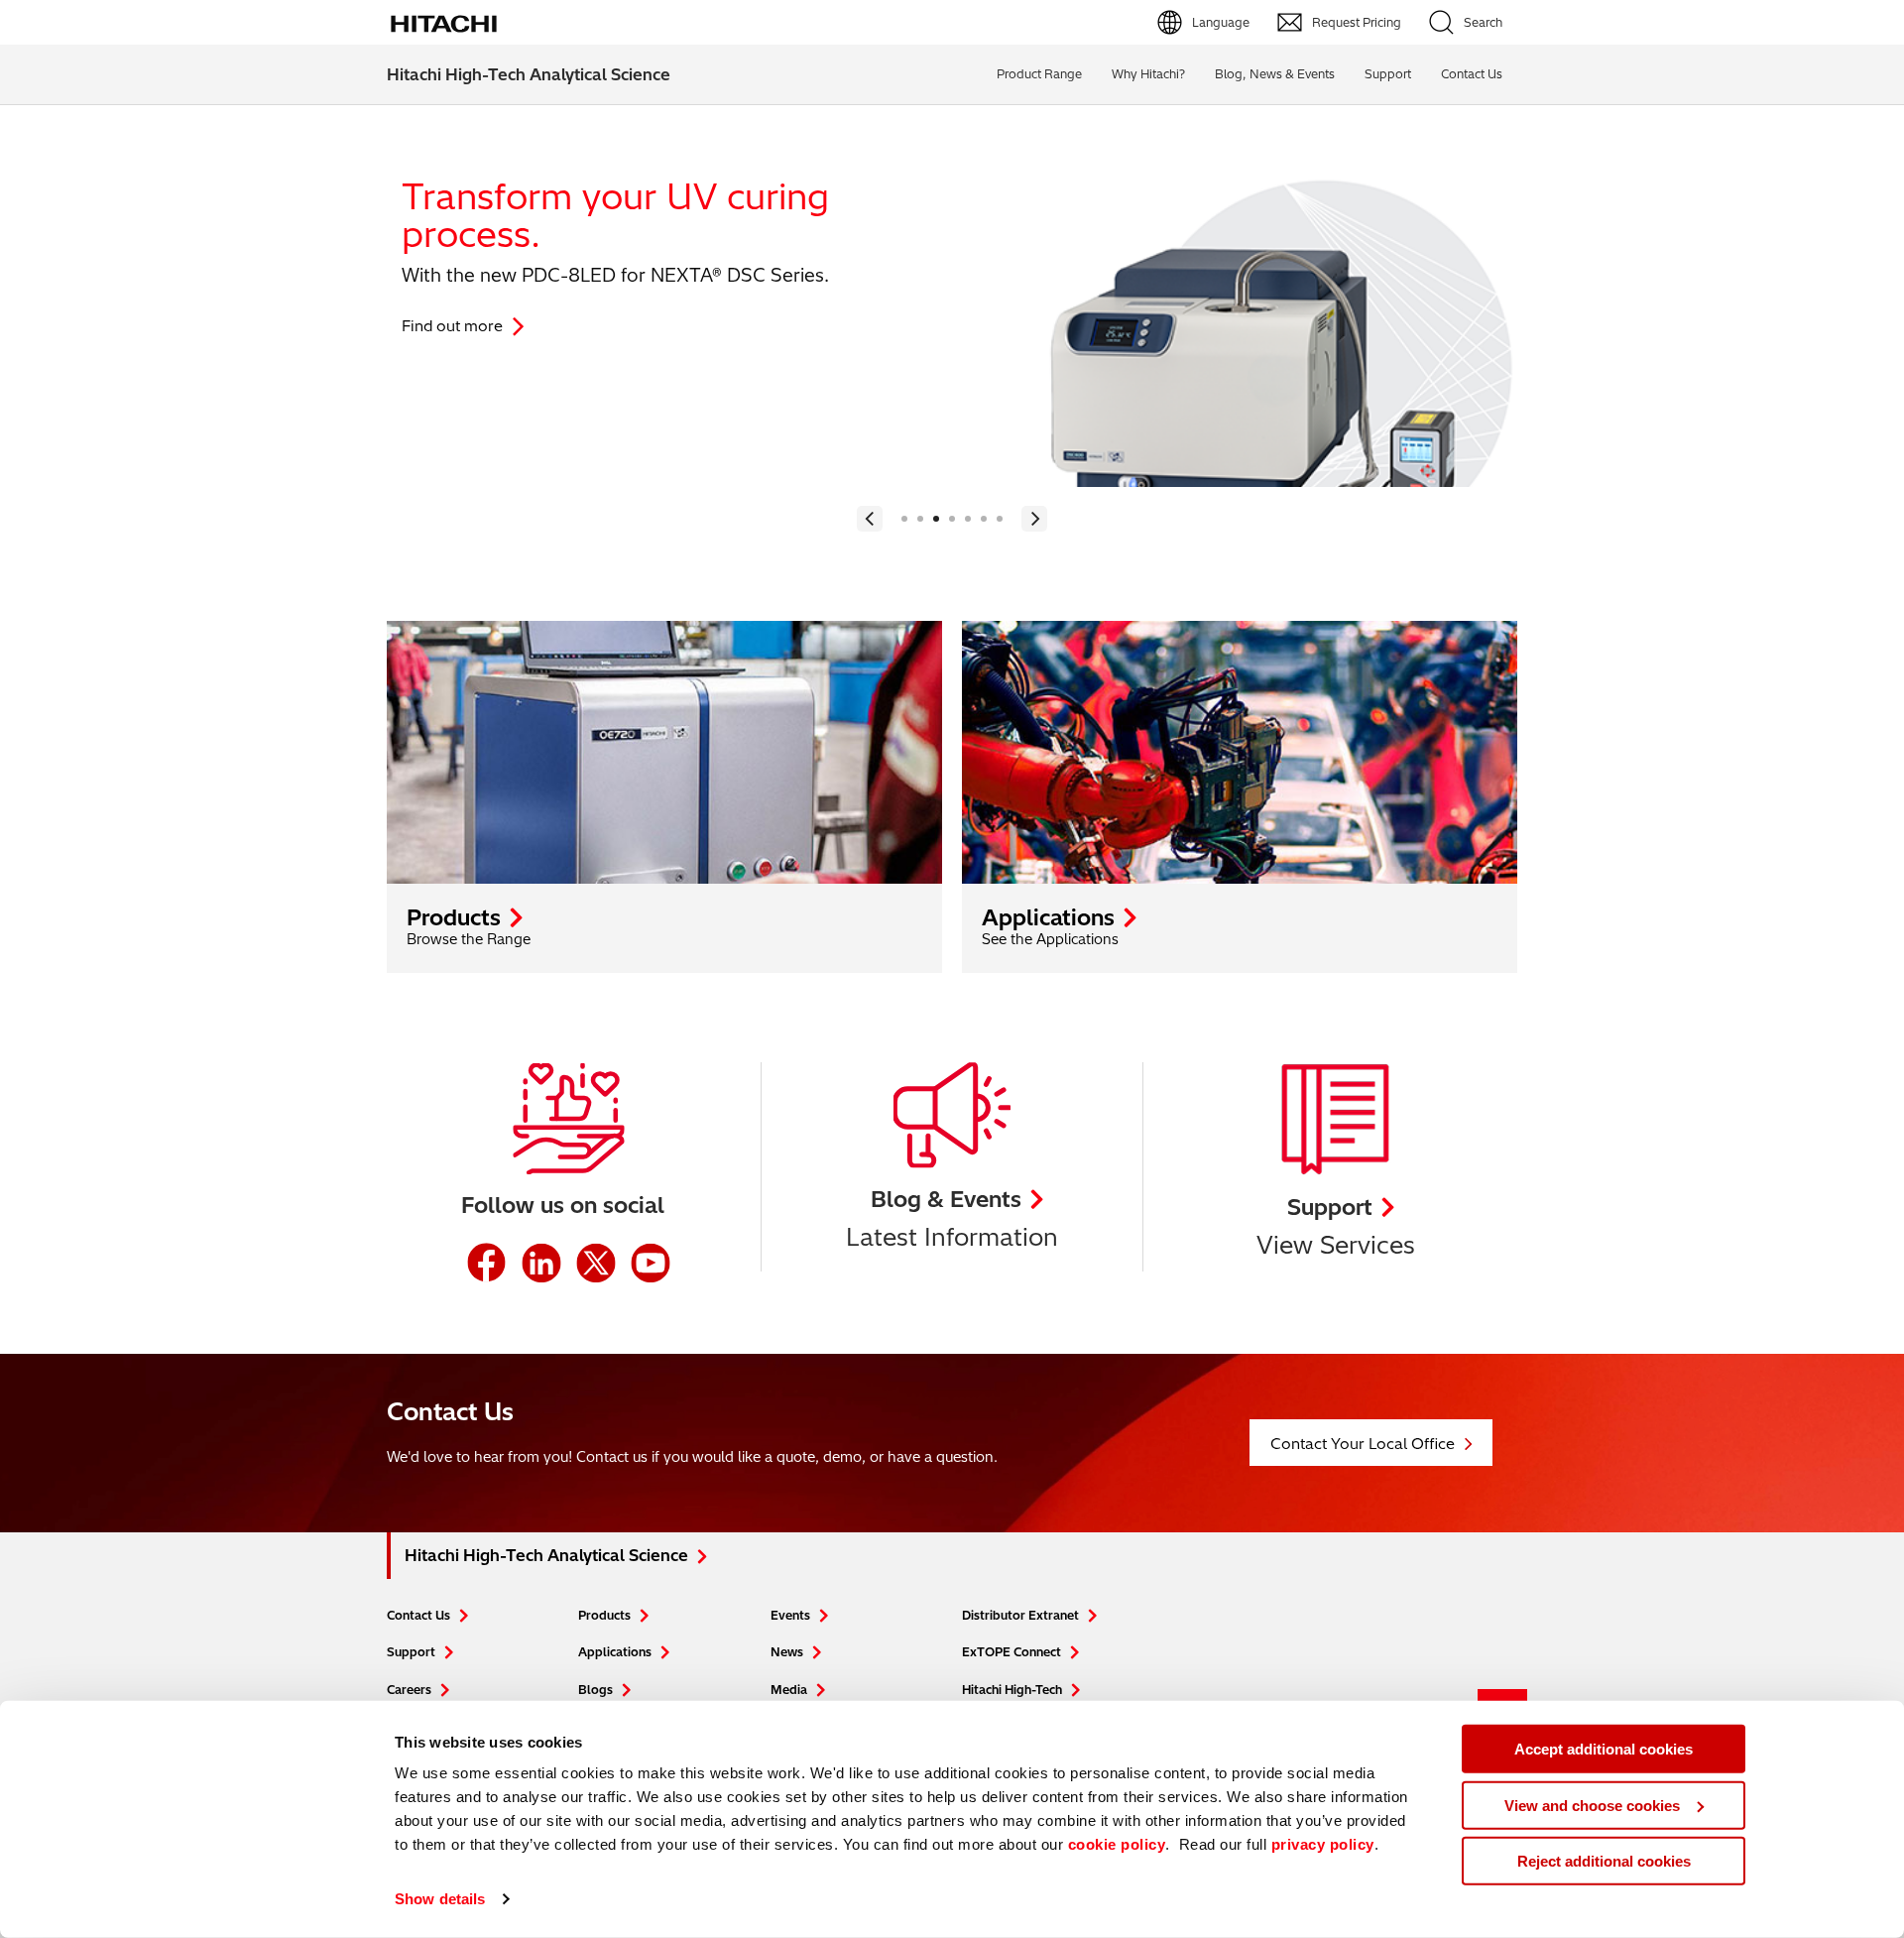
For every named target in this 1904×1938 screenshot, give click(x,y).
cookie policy (1117, 1844)
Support (1388, 74)
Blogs (595, 1690)
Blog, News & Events (1275, 74)
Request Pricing (1357, 22)
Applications (1048, 917)
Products (454, 917)
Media (789, 1690)
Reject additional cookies (1604, 1861)
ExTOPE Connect (1011, 1652)
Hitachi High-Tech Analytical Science (529, 74)
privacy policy (1323, 1844)
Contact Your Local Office (1363, 1444)
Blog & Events (946, 1199)
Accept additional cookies (1604, 1749)
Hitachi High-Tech (1012, 1690)
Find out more (452, 326)
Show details (440, 1899)
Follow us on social (563, 1205)
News (787, 1652)
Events (790, 1615)
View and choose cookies (1592, 1805)
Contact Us (418, 1615)
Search (1483, 22)
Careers (409, 1690)
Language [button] (1221, 22)
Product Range (1039, 74)
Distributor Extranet (1020, 1615)
